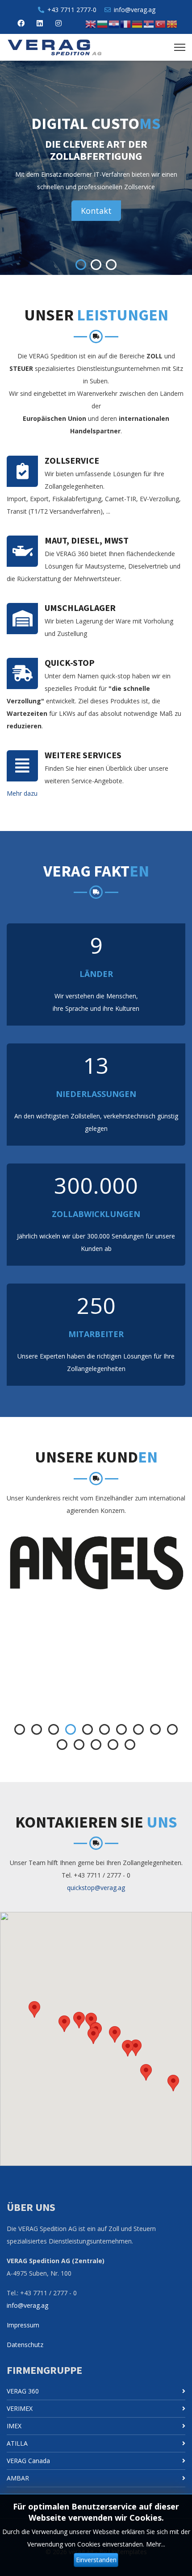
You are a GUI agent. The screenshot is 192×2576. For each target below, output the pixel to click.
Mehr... (156, 2544)
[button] (93, 2036)
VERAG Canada (28, 2461)
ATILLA (17, 2443)
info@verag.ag (135, 10)
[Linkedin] (40, 23)
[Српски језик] (149, 23)
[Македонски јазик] (172, 23)
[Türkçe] (161, 23)
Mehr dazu (22, 793)
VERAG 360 (23, 2391)
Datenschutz (25, 2345)
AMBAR (18, 2478)
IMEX (14, 2426)
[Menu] (180, 47)
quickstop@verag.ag (96, 1888)
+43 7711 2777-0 (72, 10)
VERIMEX (20, 2408)
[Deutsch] (138, 23)
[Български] (103, 23)
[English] (91, 23)
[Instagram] (58, 23)
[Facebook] (21, 23)
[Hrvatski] (114, 23)
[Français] (126, 23)
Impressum (23, 2325)
